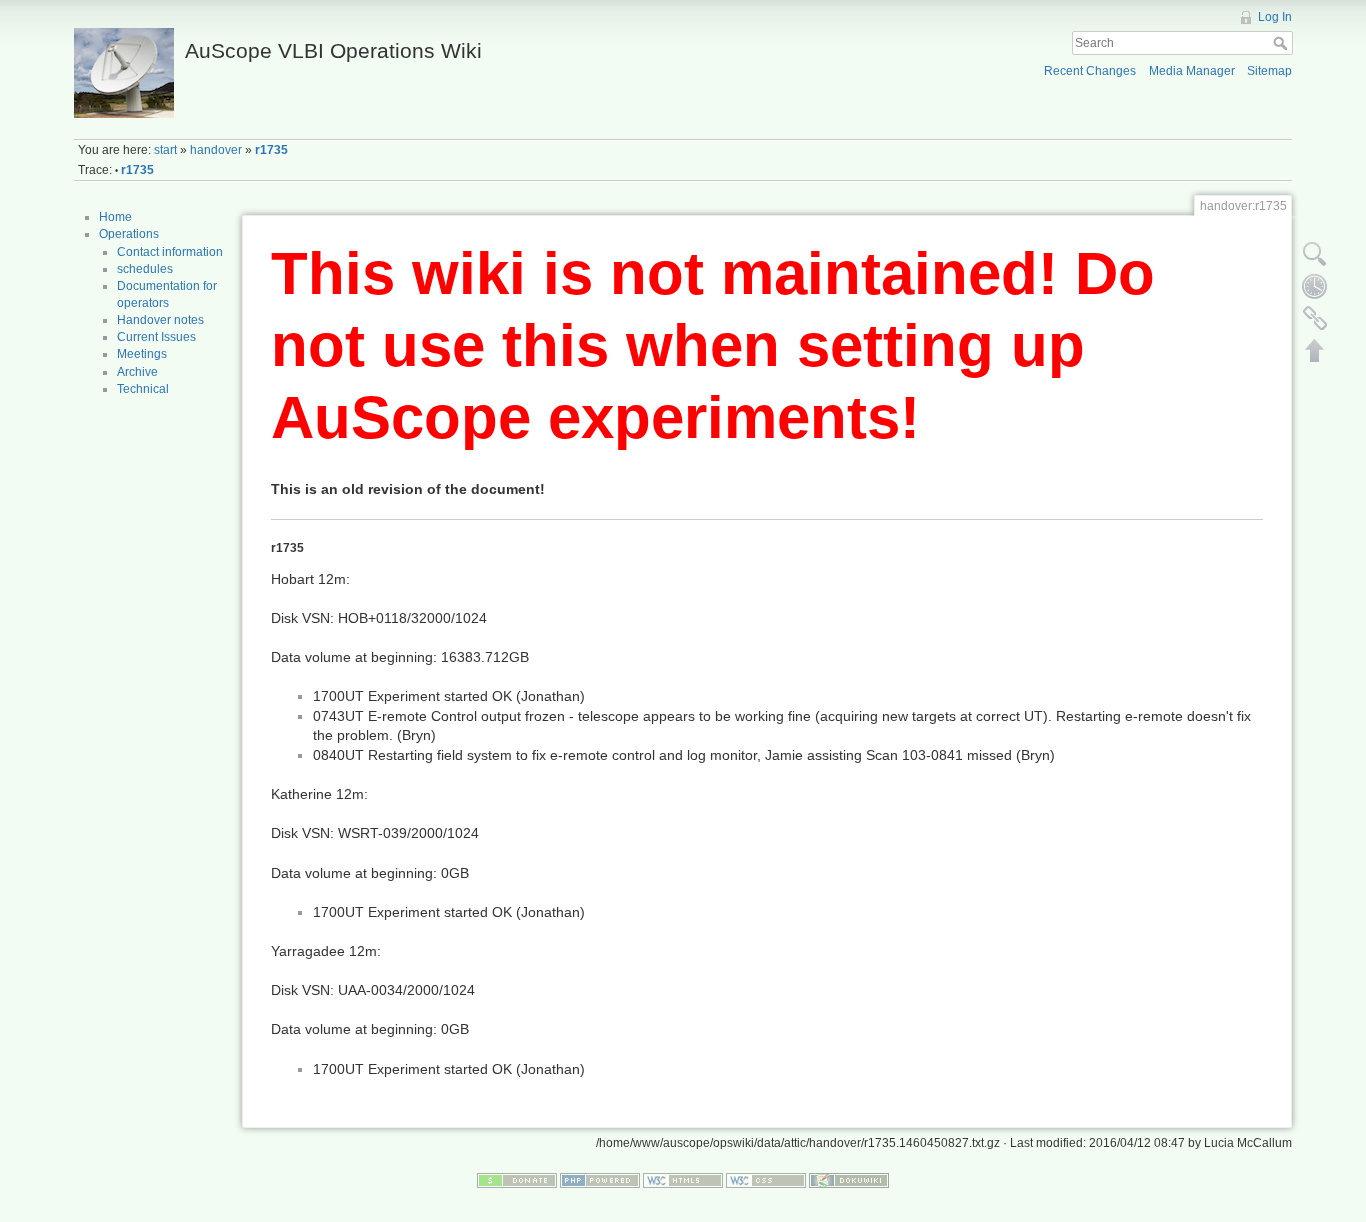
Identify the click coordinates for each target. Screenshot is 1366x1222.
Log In (1275, 17)
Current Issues (156, 337)
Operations (129, 234)
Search (1282, 43)
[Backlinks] (1315, 318)
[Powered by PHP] (600, 1179)
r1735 (271, 150)
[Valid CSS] (766, 1179)
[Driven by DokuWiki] (849, 1179)
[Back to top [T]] (1315, 350)
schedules (145, 269)
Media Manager (1192, 71)
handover (216, 150)
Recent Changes (1090, 71)
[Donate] (517, 1179)
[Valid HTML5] (683, 1179)
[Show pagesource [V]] (1315, 254)
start (165, 150)
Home (115, 217)
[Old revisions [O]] (1315, 286)
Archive (137, 372)
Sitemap (1269, 71)
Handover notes (160, 320)
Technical (143, 389)
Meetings (142, 354)
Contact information (170, 252)
